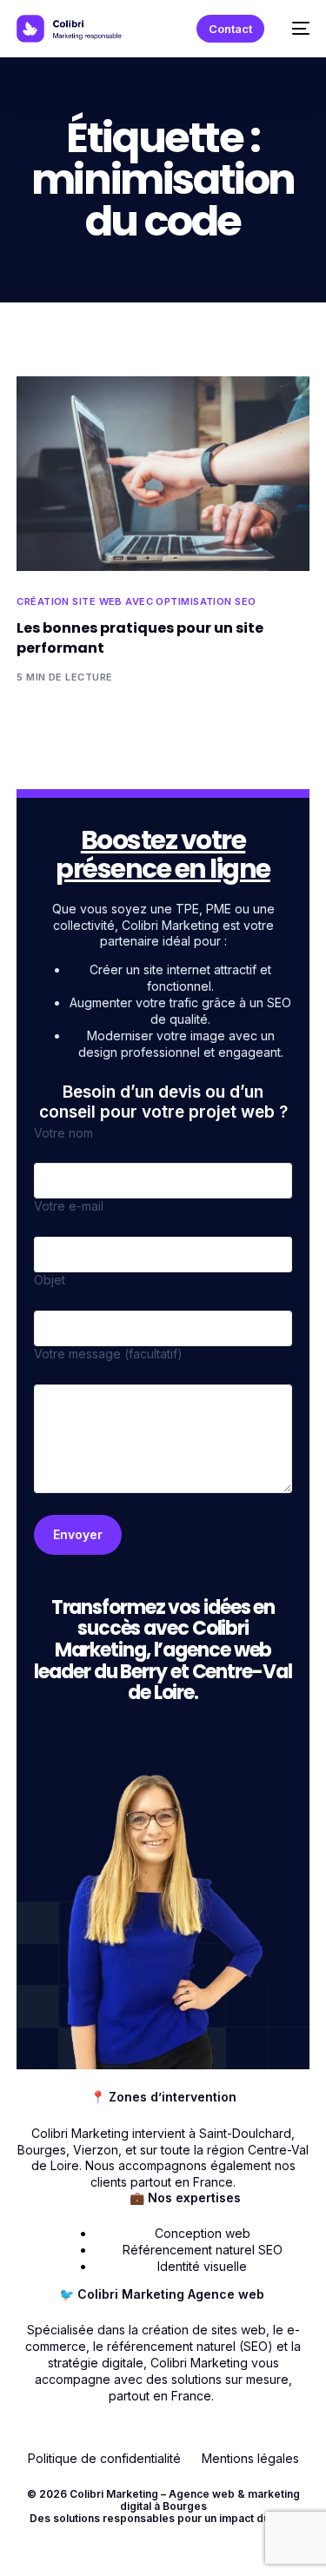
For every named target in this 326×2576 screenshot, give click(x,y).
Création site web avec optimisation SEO (136, 602)
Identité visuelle (202, 2266)
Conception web (203, 2233)
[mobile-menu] (296, 29)
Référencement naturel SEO (203, 2250)
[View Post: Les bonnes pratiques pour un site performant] (163, 474)
